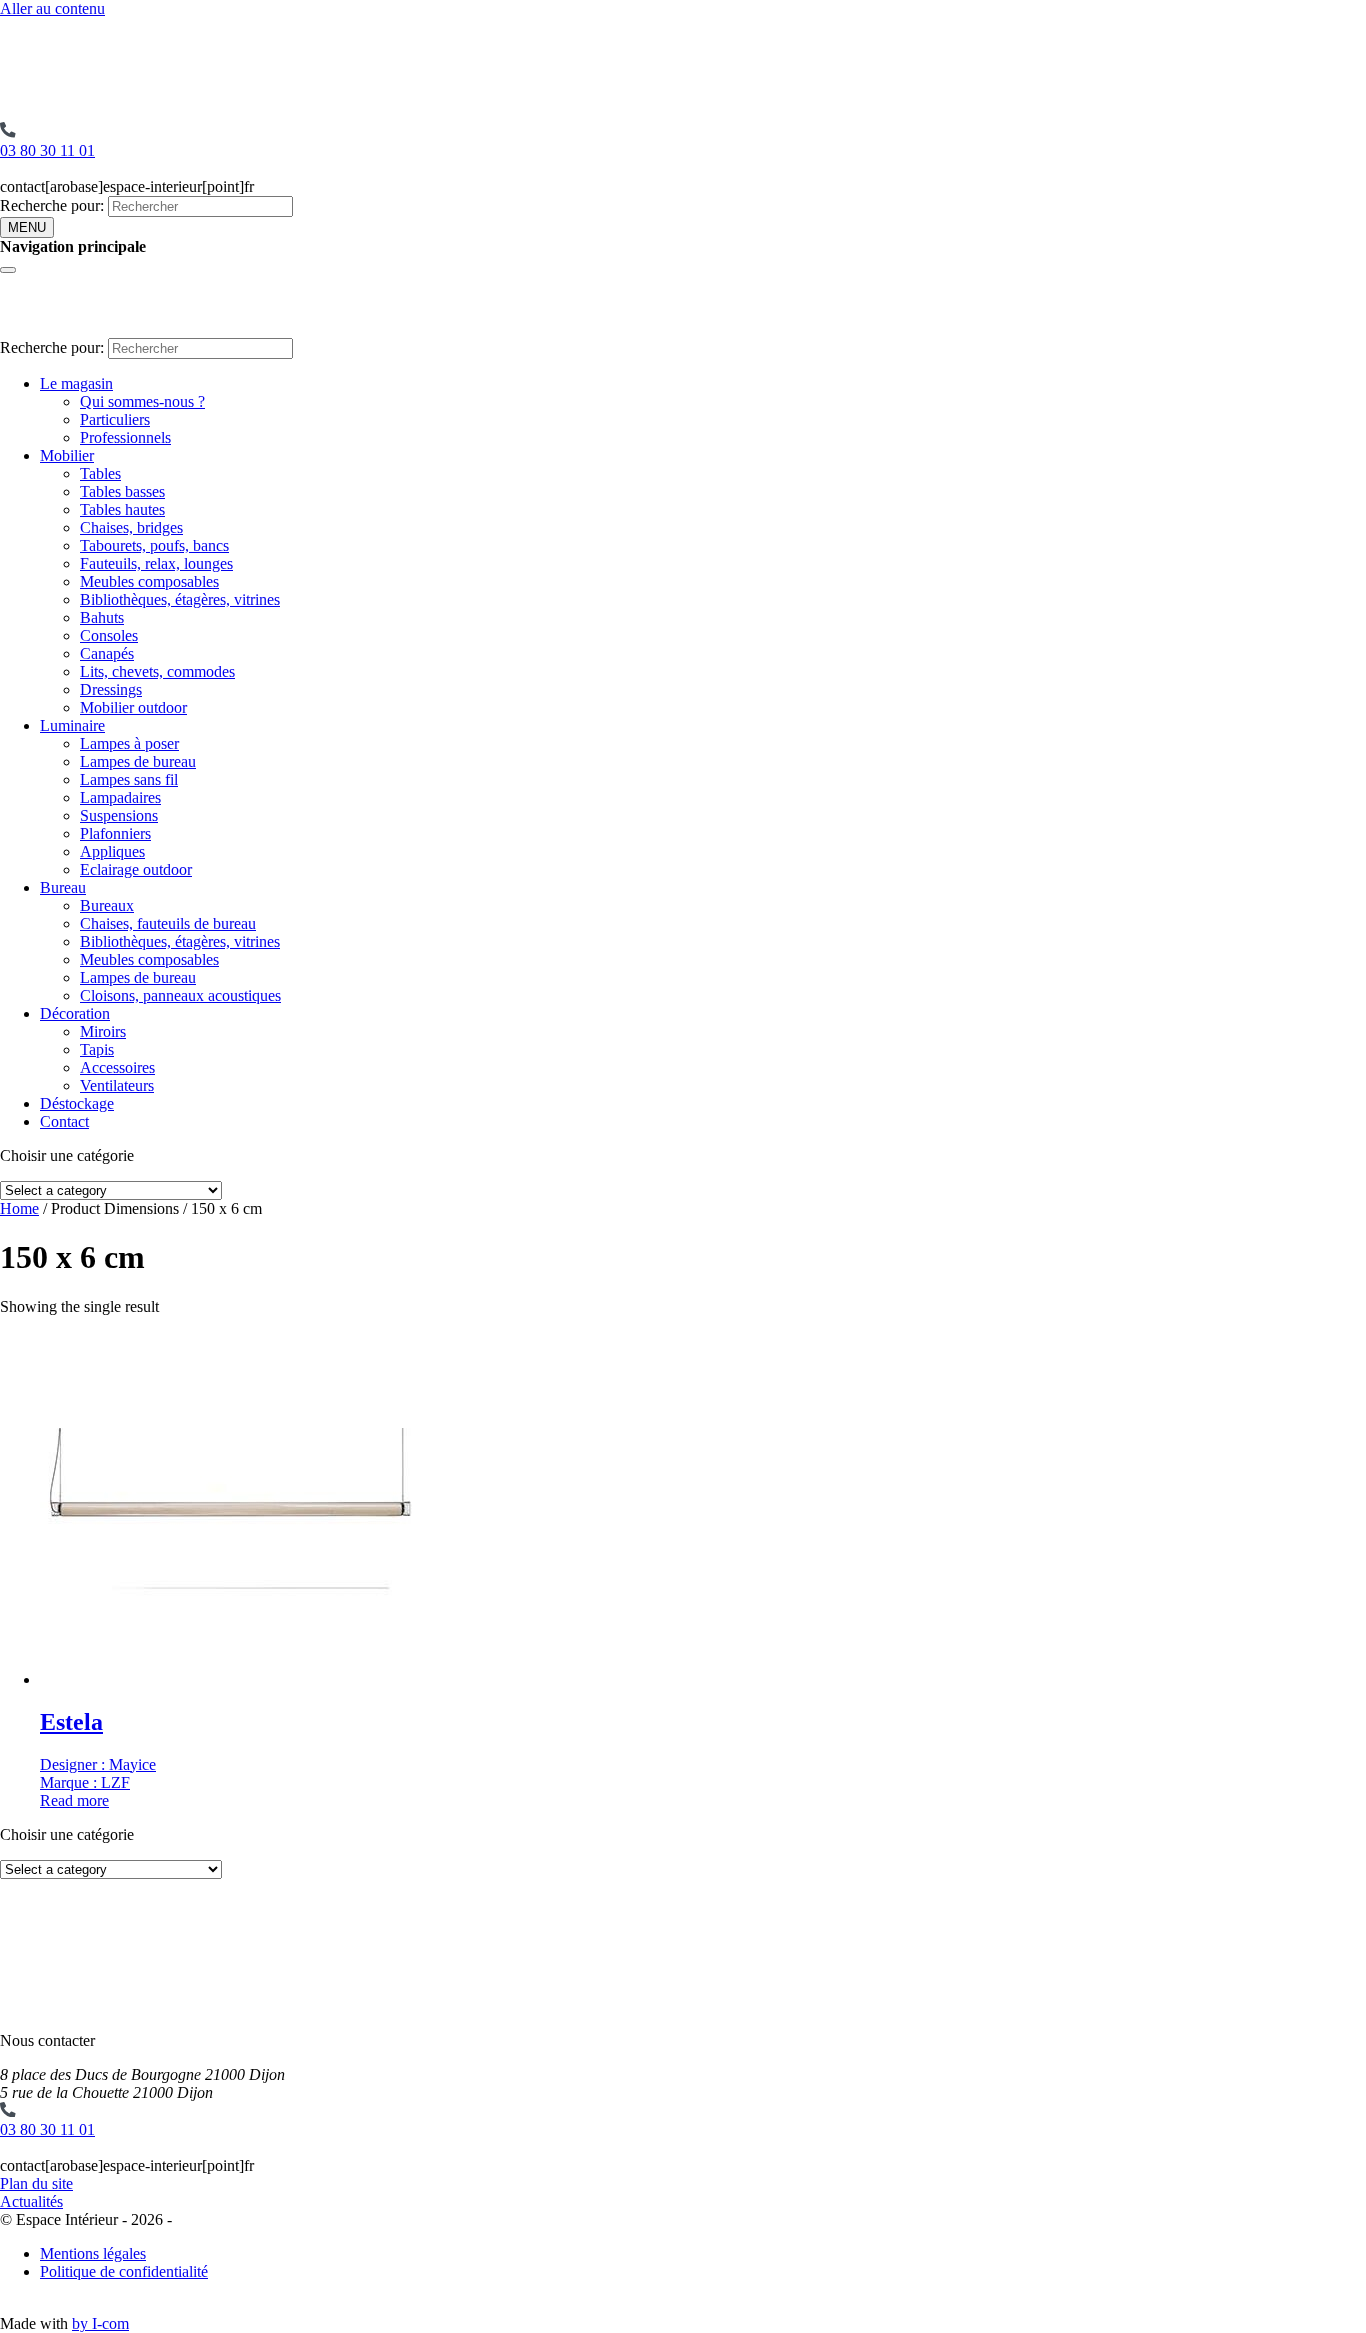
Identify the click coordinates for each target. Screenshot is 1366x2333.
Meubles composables (149, 581)
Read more (74, 1800)
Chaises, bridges (131, 527)
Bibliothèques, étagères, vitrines (180, 599)
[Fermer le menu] (8, 270)
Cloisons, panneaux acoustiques (180, 995)
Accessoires (117, 1067)
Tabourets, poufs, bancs (154, 545)
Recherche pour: (52, 205)
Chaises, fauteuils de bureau (168, 923)
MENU (27, 227)
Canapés (107, 653)
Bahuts (102, 617)
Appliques (112, 851)
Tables (100, 473)
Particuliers (115, 419)
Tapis (97, 1049)
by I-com (100, 2323)
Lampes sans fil (129, 779)
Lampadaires (120, 797)
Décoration (75, 1013)
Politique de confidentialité (124, 2271)
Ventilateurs (117, 1085)
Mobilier (67, 455)
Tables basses (122, 491)
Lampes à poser (129, 743)
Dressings (111, 689)
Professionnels (125, 437)
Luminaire (72, 725)
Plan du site (36, 2183)
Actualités (31, 2201)
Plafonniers (115, 833)
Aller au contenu (52, 8)
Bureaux (107, 905)
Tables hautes (122, 509)
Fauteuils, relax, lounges (156, 563)
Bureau (63, 887)
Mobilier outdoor (133, 707)
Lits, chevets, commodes (157, 671)
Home (19, 1208)
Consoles (109, 635)
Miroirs (103, 1031)
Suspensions (119, 815)
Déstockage (77, 1103)
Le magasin (76, 383)
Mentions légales (93, 2253)
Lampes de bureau (138, 761)
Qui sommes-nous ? (142, 401)
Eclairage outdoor (136, 869)
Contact (64, 1121)
